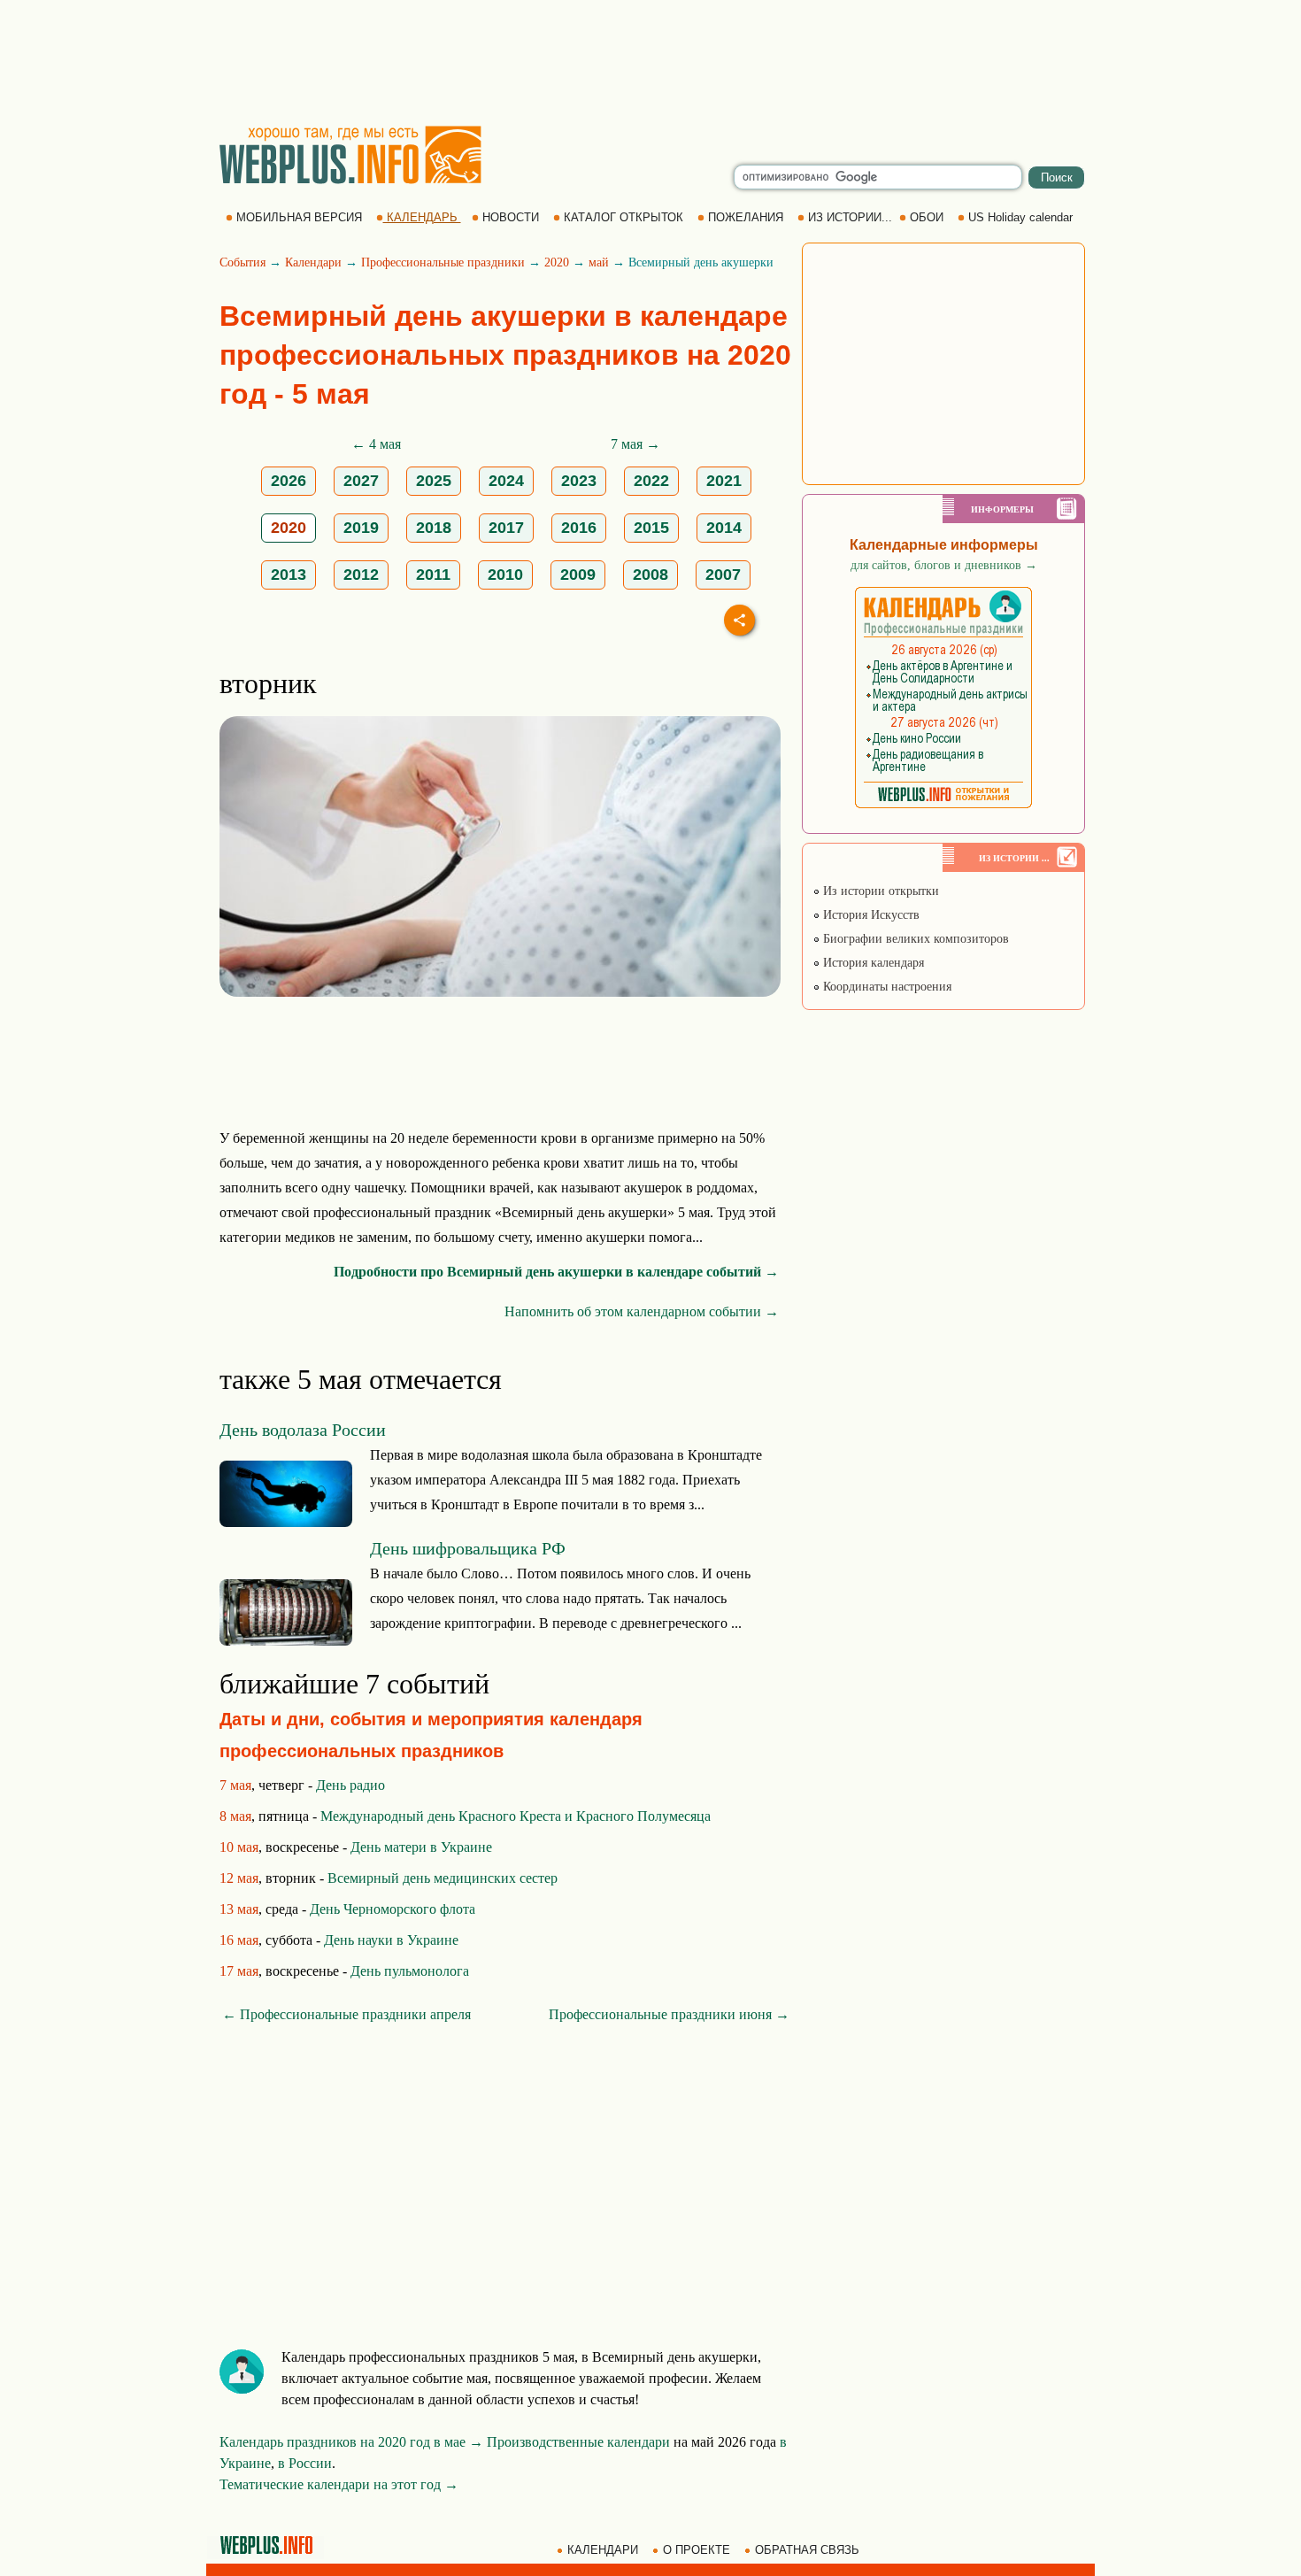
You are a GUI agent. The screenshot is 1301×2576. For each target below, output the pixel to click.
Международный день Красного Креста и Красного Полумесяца (516, 1816)
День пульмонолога (410, 1971)
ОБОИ (927, 217)
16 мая (239, 1940)
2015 (651, 528)
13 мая (239, 1909)
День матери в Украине (421, 1847)
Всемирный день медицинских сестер (443, 1878)
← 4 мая (376, 444)
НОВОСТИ (511, 217)
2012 (361, 575)
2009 (578, 575)
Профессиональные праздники (443, 262)
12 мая (239, 1878)
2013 (289, 575)
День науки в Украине (391, 1940)
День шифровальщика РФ (468, 1548)
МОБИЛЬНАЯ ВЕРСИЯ (299, 217)
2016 (579, 528)
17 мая (239, 1971)
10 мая (239, 1847)
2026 (289, 481)
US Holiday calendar (1020, 217)
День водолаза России (303, 1430)
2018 (434, 528)
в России (305, 2463)
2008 (650, 575)
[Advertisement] (650, 62)
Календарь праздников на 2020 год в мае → (351, 2442)
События (242, 262)
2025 (434, 481)
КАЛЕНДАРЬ (422, 217)
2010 (505, 575)
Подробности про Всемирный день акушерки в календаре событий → (556, 1272)
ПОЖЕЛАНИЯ (746, 217)
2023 (579, 481)
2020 (557, 262)
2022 (651, 481)
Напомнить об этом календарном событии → (642, 1311)
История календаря (872, 963)
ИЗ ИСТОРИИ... (850, 217)
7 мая (235, 1785)
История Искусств (870, 915)
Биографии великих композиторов (914, 939)
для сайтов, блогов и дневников (944, 565)
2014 (724, 528)
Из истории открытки (879, 891)
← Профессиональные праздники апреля (346, 2014)
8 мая (235, 1816)
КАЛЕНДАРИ (603, 2550)
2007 (723, 575)
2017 (506, 528)
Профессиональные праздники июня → (669, 2014)
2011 (433, 575)
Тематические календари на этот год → (339, 2484)
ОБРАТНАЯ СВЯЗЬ (807, 2550)
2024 (506, 481)
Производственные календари (578, 2442)
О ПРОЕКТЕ (697, 2550)
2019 (361, 528)
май (599, 262)
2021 (724, 481)
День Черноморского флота (393, 1909)
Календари (313, 262)
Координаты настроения (885, 987)
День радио (350, 1785)
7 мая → (635, 444)
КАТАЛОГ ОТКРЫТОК (624, 217)
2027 (361, 481)
